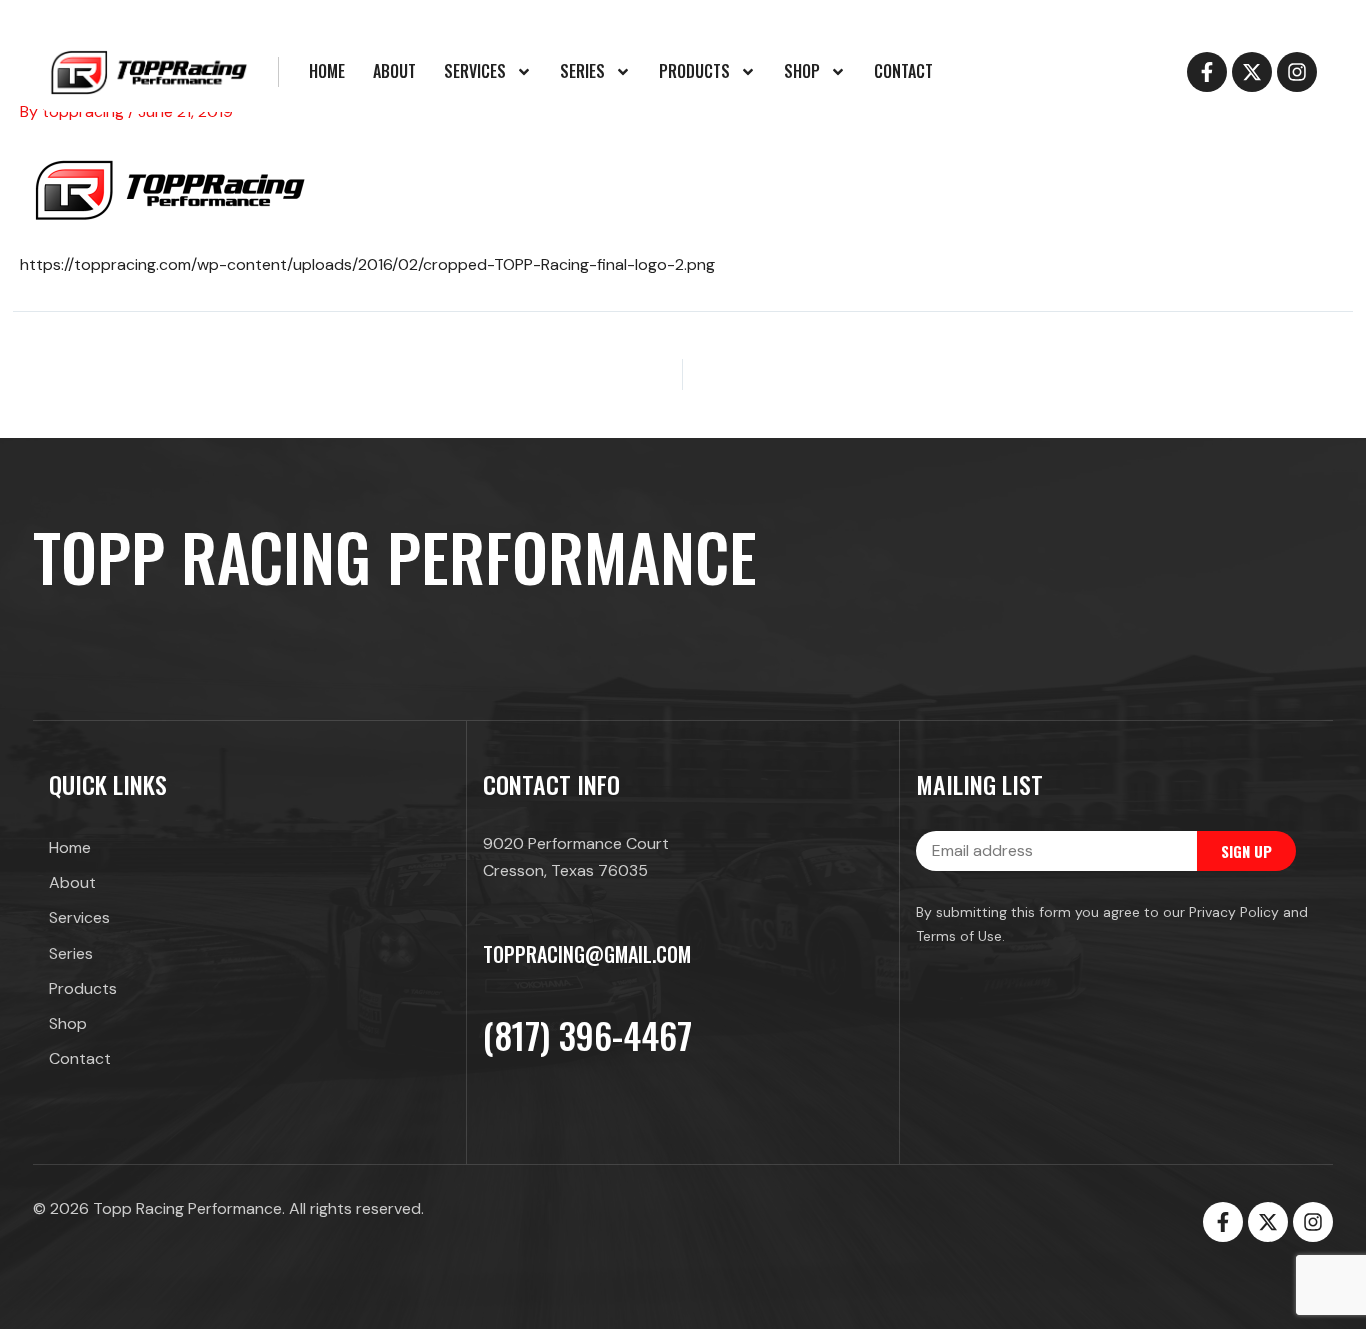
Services (475, 71)
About (394, 71)
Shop (802, 71)
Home (327, 71)
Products (694, 71)
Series (582, 71)
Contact (903, 71)
